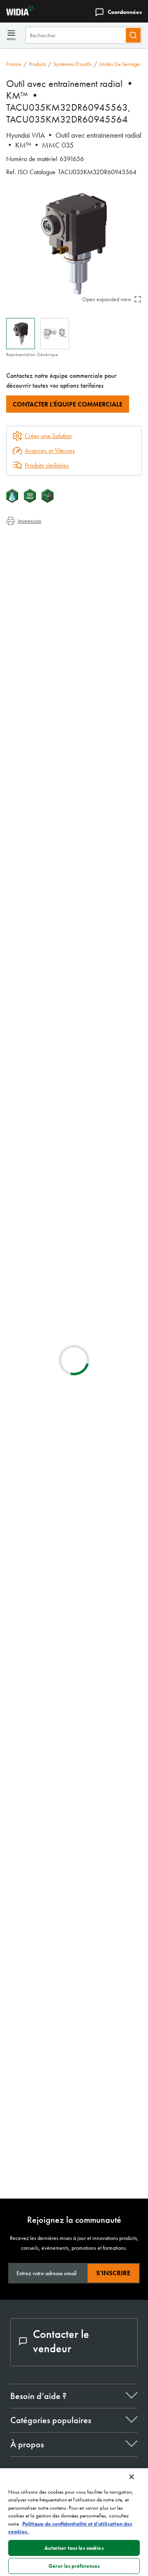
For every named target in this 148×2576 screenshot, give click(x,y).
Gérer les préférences (74, 2566)
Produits (37, 64)
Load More (74, 2061)
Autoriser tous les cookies (74, 2548)
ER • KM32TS (92, 1569)
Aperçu (31, 539)
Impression (30, 521)
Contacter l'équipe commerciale (68, 404)
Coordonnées (125, 12)
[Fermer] (132, 2477)
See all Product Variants (102, 1113)
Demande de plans (30, 1454)
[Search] (133, 35)
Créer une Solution (42, 1296)
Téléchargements (43, 558)
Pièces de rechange (47, 578)
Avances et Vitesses (50, 451)
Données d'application (50, 549)
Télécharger (105, 1398)
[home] (17, 13)
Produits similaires (47, 465)
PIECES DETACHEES (99, 2161)
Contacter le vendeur (61, 2341)
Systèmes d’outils (73, 64)
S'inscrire (113, 2273)
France (14, 64)
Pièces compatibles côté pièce (60, 568)
